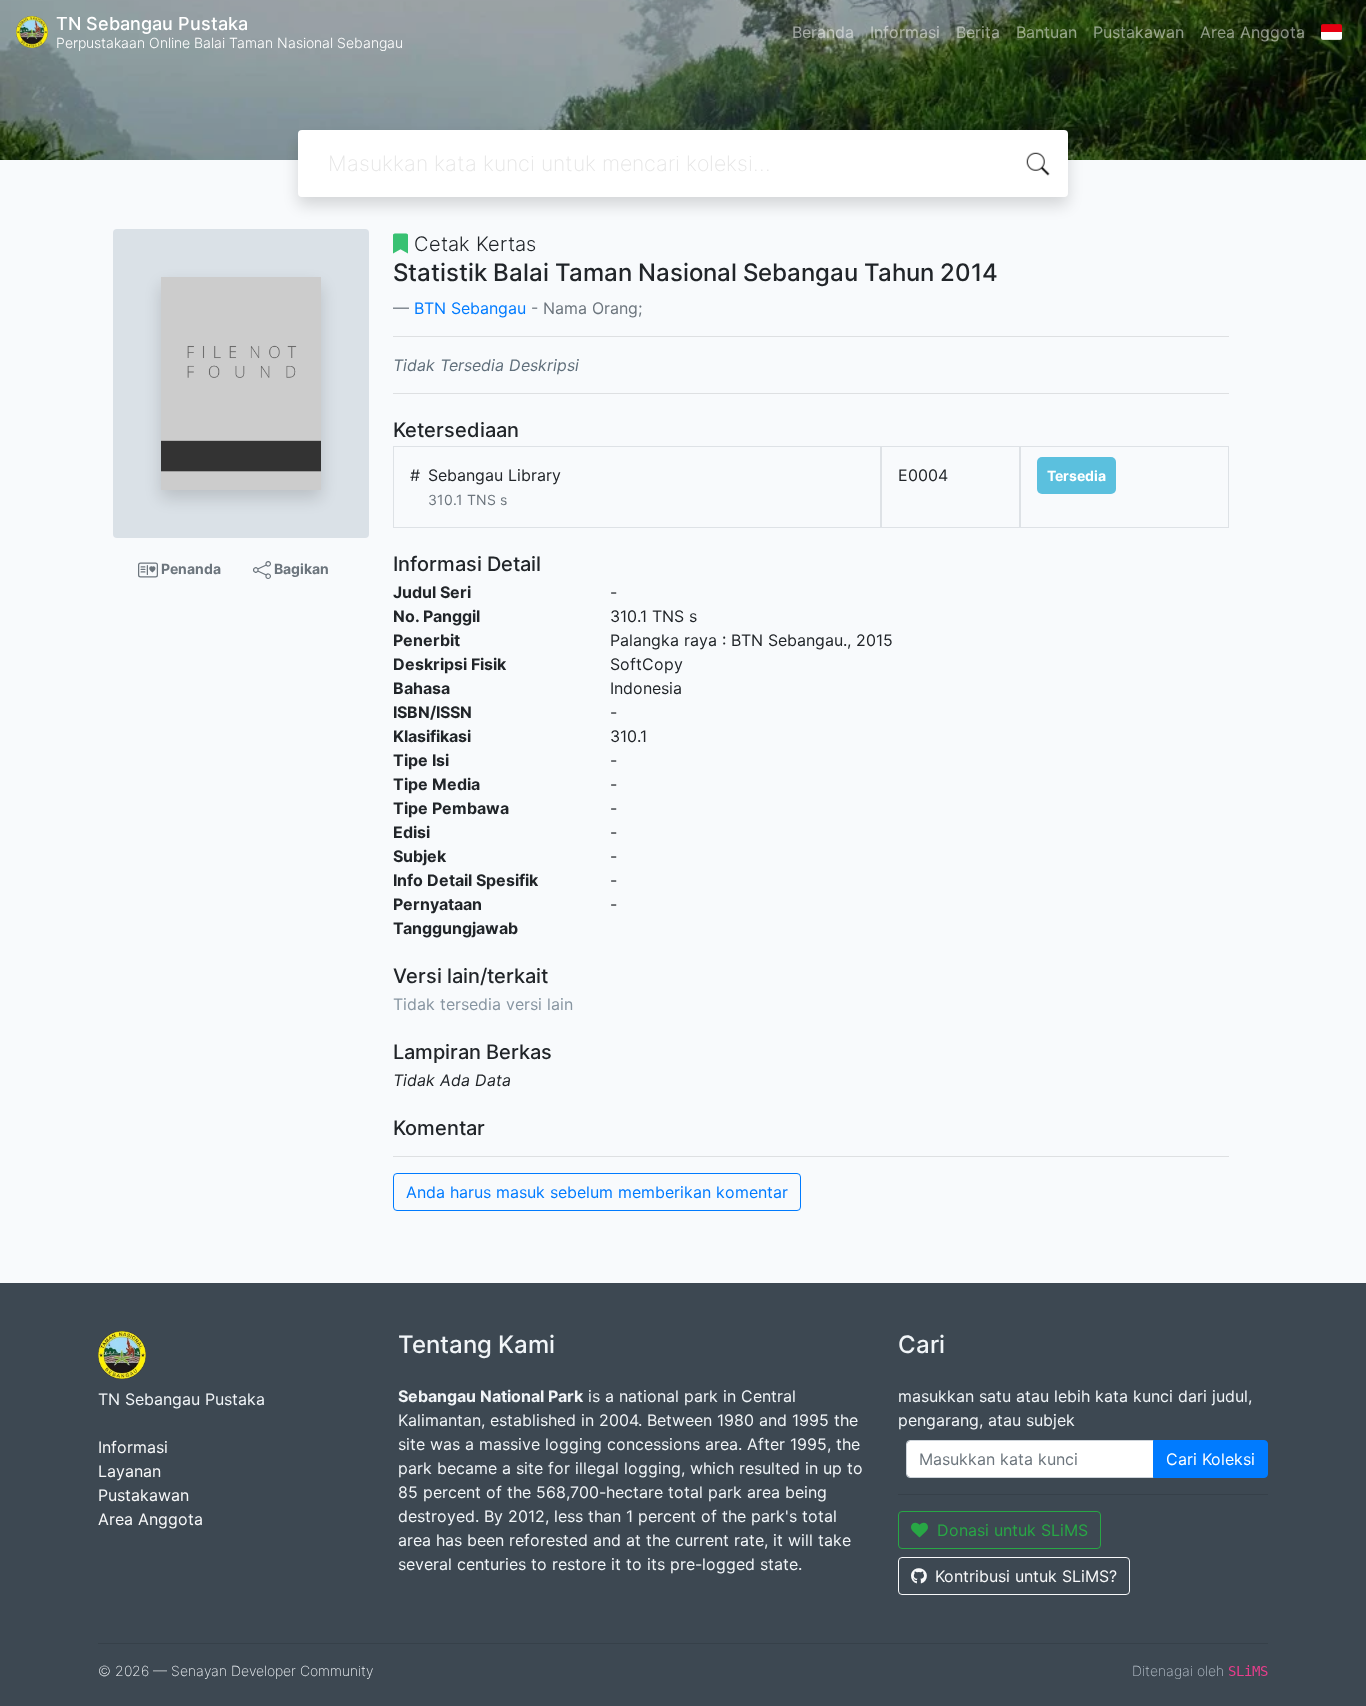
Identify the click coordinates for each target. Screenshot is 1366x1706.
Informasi (905, 32)
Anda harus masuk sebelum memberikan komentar (597, 1192)
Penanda (189, 568)
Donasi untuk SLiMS (1012, 1530)
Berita (978, 32)
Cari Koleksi (1210, 1459)
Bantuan (1046, 32)
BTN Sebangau (470, 308)
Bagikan (300, 568)
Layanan (129, 1471)
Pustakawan (1138, 32)
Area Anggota (1252, 32)
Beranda (823, 32)
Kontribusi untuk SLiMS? (1026, 1576)
